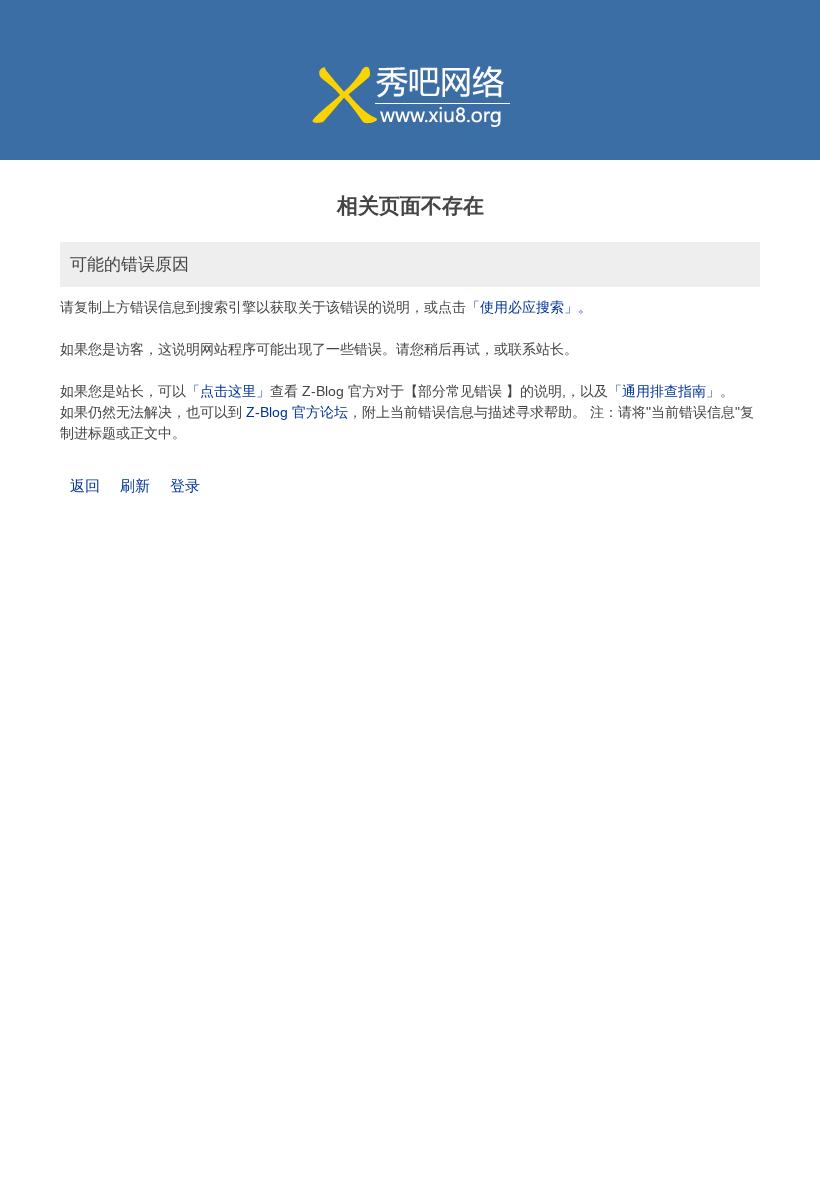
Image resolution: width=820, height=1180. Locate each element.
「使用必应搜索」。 (529, 307)
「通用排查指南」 (664, 391)
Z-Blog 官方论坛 (297, 412)
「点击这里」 (228, 391)
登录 (185, 485)
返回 (85, 485)
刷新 (135, 485)
